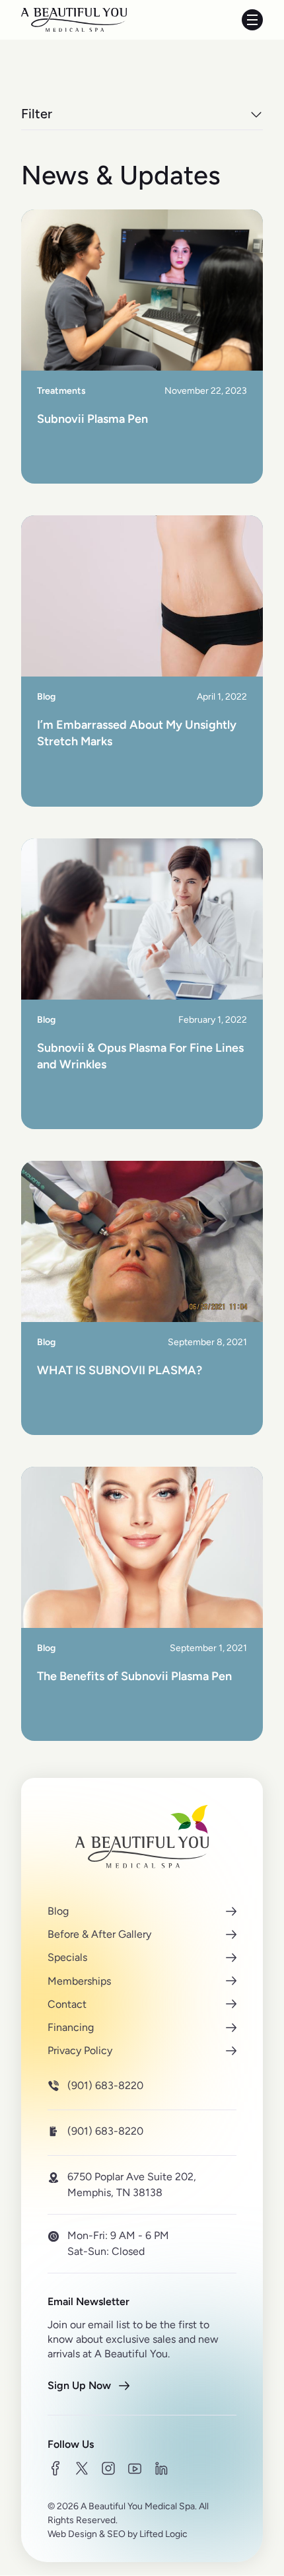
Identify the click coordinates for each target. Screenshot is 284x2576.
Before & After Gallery (99, 1935)
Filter (37, 114)
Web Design (72, 2534)
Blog (58, 1911)
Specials (67, 1958)
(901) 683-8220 (105, 2086)
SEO (116, 2534)
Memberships (79, 1981)
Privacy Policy (80, 2050)
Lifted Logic (163, 2534)
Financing (71, 2027)
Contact (67, 2004)
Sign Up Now (79, 2385)
